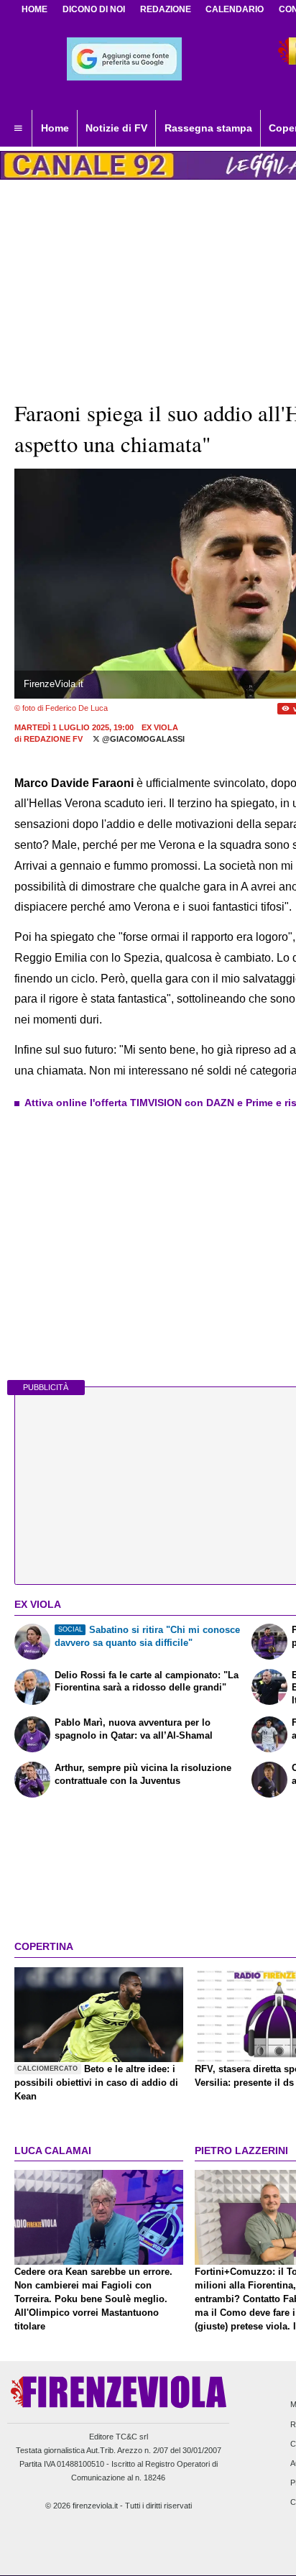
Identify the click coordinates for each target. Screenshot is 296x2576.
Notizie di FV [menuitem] (116, 128)
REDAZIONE (166, 9)
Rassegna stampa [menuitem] (208, 128)
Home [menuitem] (55, 128)
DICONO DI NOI (94, 9)
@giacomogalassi (142, 739)
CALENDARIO (235, 9)
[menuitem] (18, 129)
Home (34, 9)
